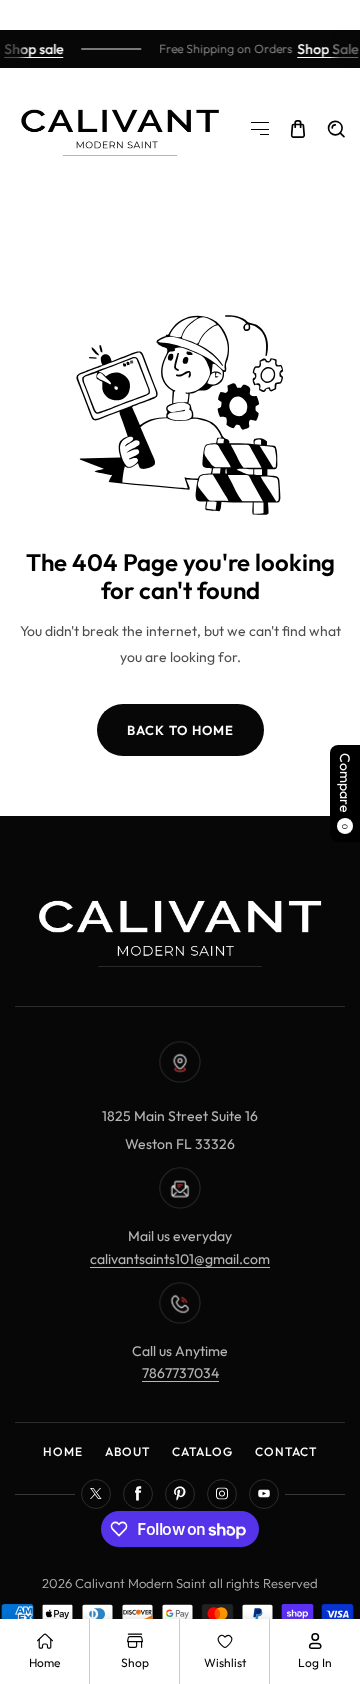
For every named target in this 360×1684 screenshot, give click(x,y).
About (127, 1451)
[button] (260, 129)
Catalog (202, 1451)
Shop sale (31, 49)
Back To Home (180, 730)
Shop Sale (325, 49)
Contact (286, 1451)
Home (63, 1451)
